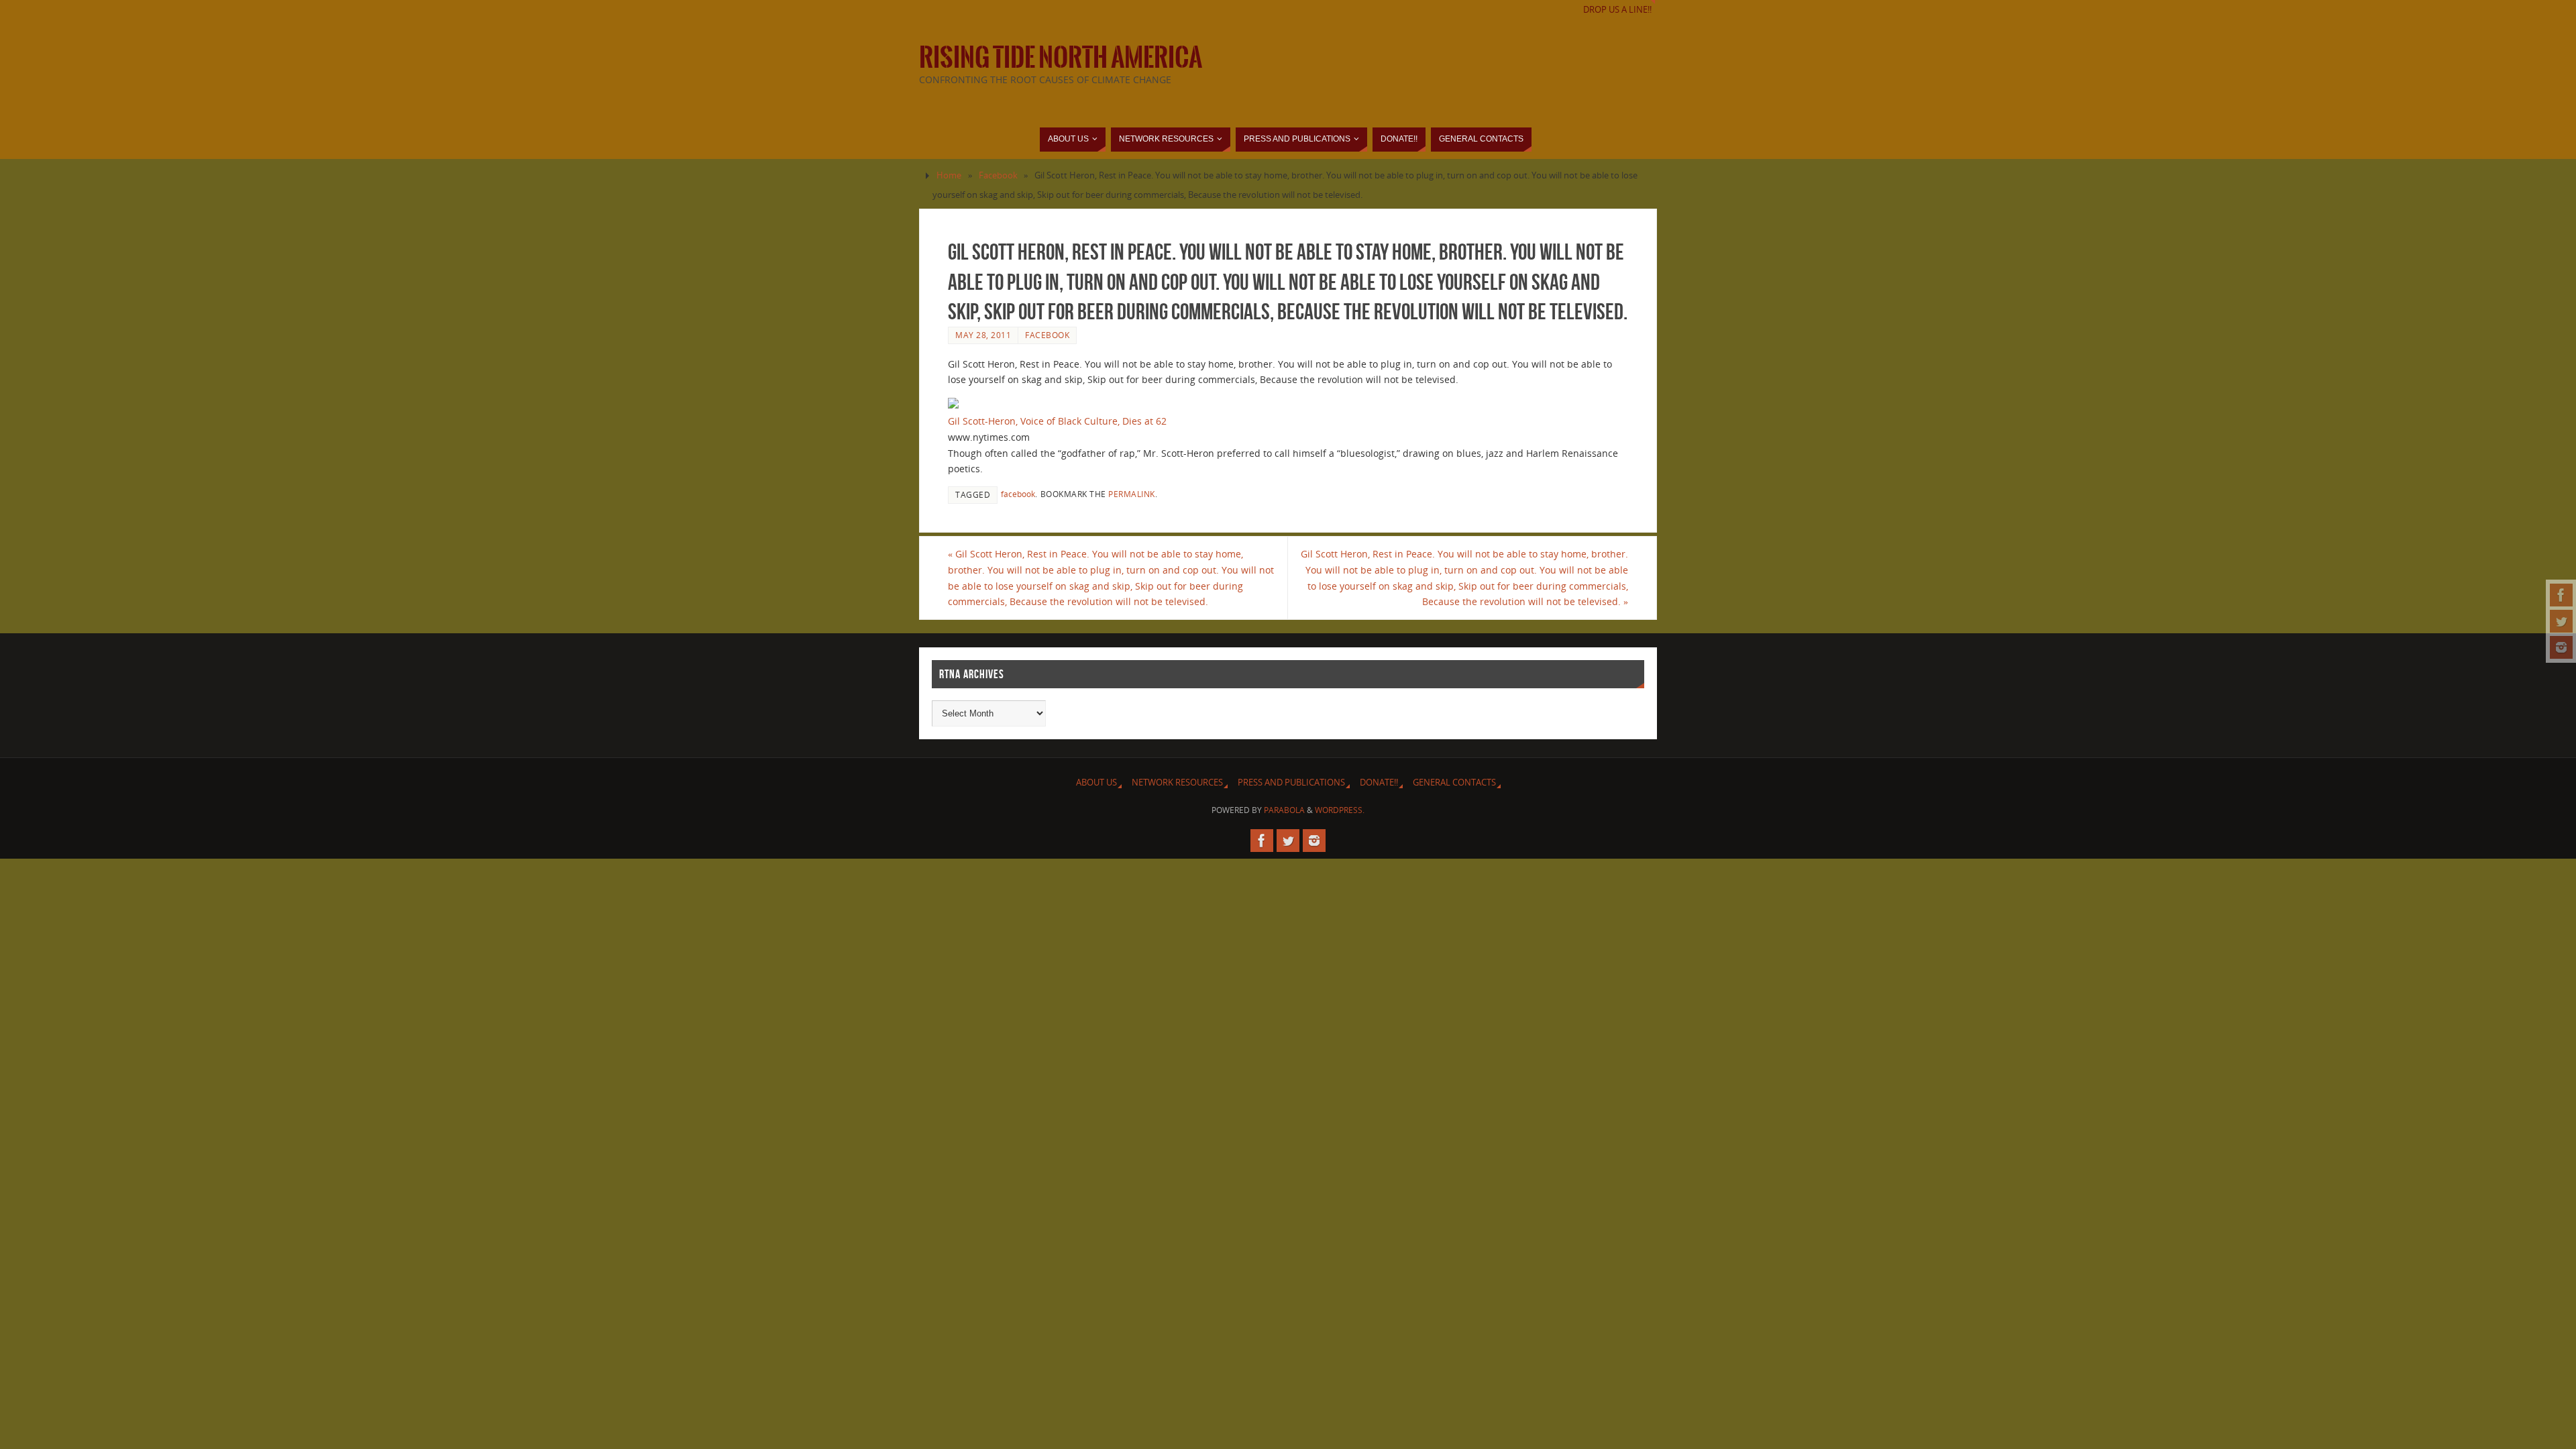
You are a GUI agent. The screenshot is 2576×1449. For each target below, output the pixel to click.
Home (949, 175)
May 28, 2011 (983, 335)
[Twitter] (2561, 621)
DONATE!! (1379, 783)
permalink (1132, 494)
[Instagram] (2561, 647)
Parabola (1284, 810)
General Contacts (1454, 783)
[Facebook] (2561, 595)
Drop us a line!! (1617, 10)
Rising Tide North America (1061, 58)
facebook (1018, 494)
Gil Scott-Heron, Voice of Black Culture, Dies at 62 (1057, 421)
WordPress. (1340, 810)
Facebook (998, 175)
